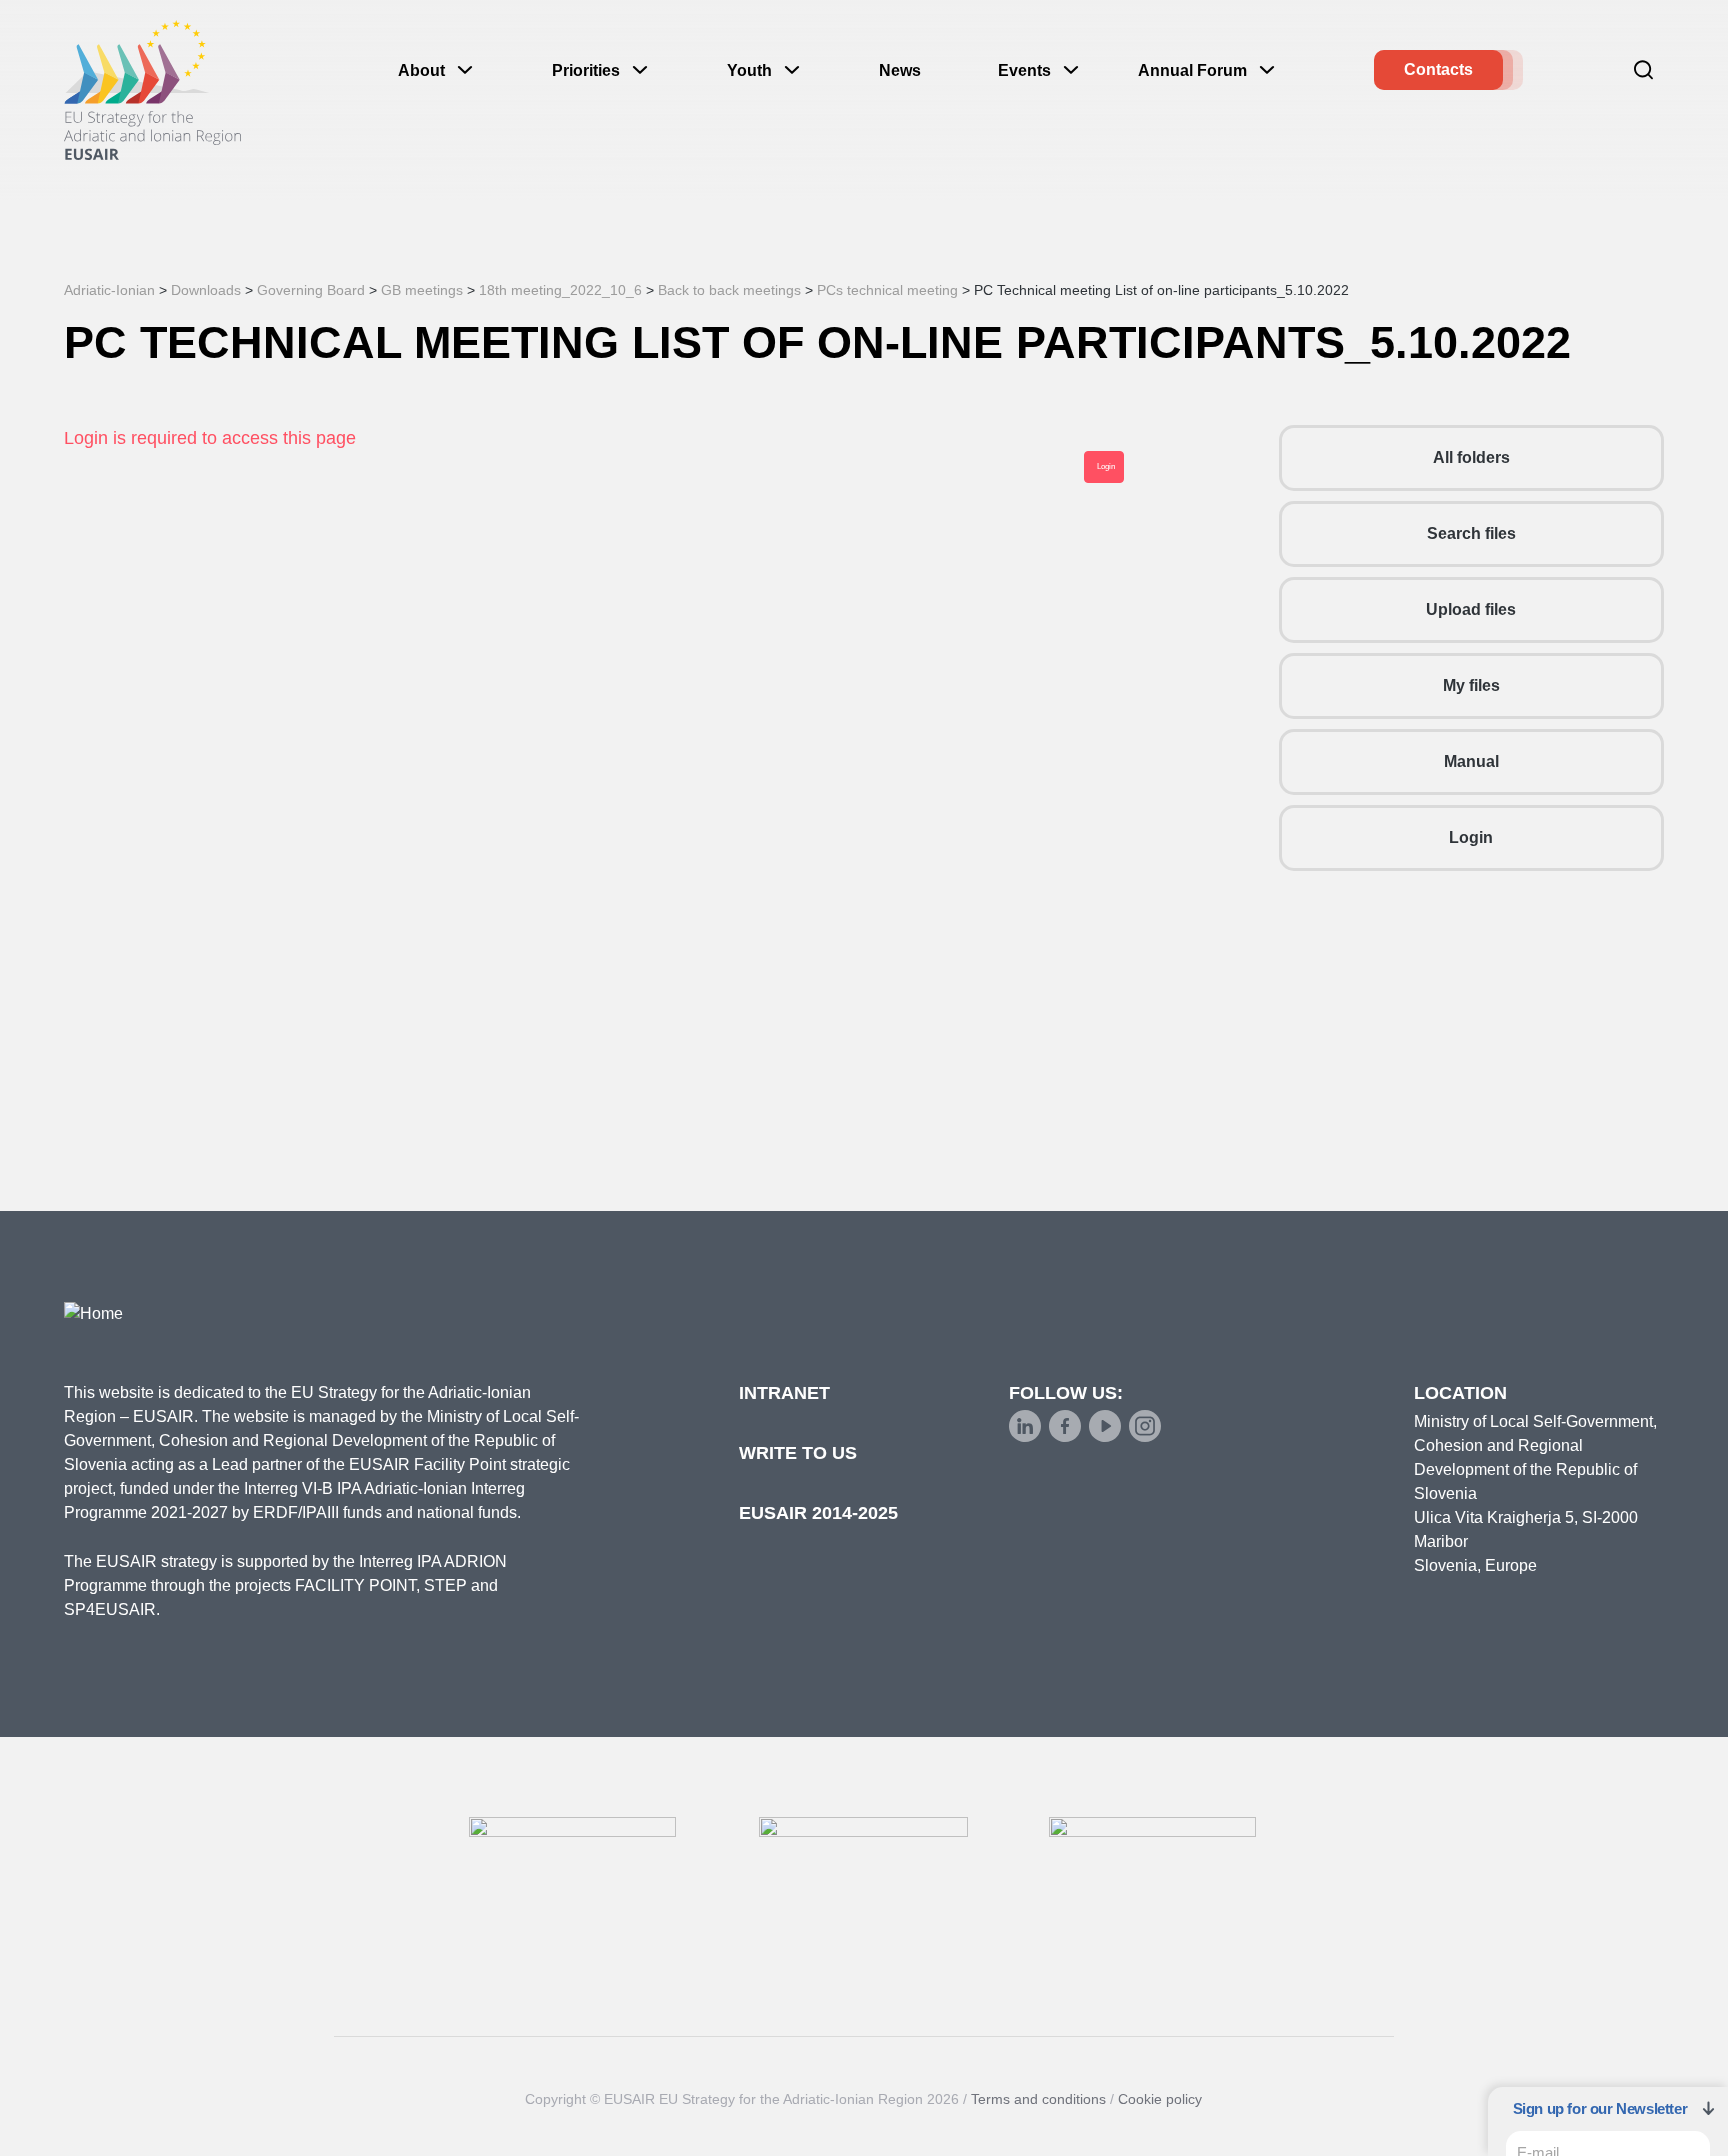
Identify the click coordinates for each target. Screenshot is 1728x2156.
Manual (1471, 761)
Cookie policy (1160, 2099)
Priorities (586, 70)
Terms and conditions (1038, 2099)
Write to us (798, 1453)
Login (1471, 837)
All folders (1471, 457)
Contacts (1438, 69)
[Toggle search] (1644, 70)
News (900, 70)
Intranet (784, 1393)
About (421, 70)
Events (1024, 70)
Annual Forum (1192, 70)
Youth (749, 70)
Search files (1471, 533)
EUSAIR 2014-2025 (818, 1513)
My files (1471, 685)
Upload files (1471, 609)
